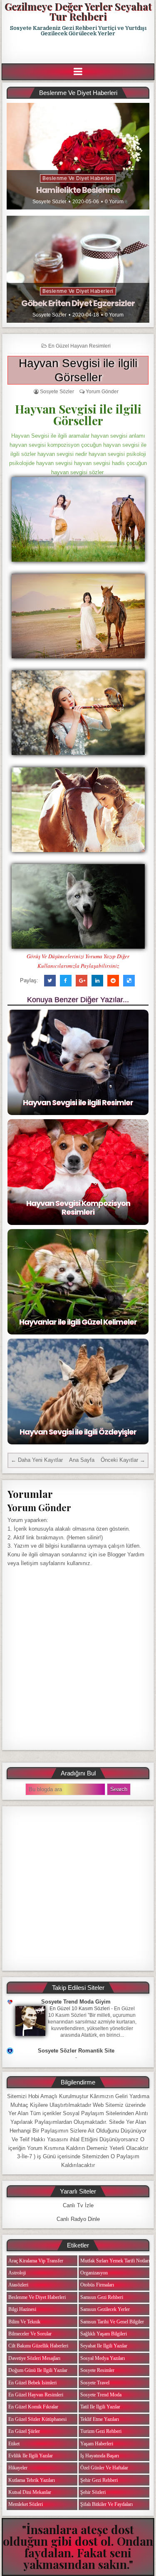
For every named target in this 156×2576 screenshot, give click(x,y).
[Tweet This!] (50, 981)
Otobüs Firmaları (97, 2285)
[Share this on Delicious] (129, 981)
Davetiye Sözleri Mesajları (34, 2358)
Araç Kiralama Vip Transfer (36, 2261)
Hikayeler (18, 2468)
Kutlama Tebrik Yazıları (32, 2480)
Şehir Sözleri (93, 2492)
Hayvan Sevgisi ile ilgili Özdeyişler (78, 1432)
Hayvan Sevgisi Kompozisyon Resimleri (78, 1208)
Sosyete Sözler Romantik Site (76, 2051)
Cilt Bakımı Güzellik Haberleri (38, 2346)
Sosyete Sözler (50, 202)
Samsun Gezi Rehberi (102, 2297)
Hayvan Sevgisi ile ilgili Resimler (78, 1102)
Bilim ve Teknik (24, 2322)
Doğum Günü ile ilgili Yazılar (38, 2370)
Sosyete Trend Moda (101, 2395)
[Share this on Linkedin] (97, 981)
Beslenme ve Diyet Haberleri (78, 178)
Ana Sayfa (82, 1460)
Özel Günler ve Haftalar (104, 2468)
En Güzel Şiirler (24, 2431)
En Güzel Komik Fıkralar (33, 2407)
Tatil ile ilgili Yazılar (100, 2407)
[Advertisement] (79, 50)
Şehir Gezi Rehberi (99, 2480)
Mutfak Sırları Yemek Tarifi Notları (115, 2261)
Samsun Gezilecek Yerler (105, 2309)
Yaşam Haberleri (97, 2444)
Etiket (14, 2444)
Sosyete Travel (95, 2383)
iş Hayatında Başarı (100, 2456)
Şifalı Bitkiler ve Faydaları (106, 2504)
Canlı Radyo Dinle (78, 2219)
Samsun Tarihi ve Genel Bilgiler (112, 2322)
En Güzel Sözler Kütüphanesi (37, 2419)
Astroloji (17, 2273)
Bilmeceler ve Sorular (30, 2334)
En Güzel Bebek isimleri (32, 2383)
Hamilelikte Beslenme (78, 190)
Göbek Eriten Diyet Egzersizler (78, 303)
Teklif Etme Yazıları (100, 2419)
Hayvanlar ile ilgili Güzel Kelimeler (78, 1322)
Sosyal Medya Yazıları (103, 2358)
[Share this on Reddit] (113, 981)
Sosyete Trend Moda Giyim (76, 2002)
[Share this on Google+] (82, 981)
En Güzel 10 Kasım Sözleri (80, 2009)
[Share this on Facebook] (66, 981)
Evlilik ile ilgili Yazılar (31, 2456)
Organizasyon (94, 2273)
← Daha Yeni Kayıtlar (37, 1460)
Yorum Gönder (102, 392)
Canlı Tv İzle (78, 2205)
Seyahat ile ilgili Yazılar (104, 2346)
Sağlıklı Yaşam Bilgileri (104, 2334)
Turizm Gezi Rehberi (101, 2431)
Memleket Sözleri (26, 2504)
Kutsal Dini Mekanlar (30, 2492)
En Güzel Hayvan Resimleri (79, 346)
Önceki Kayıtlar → (123, 1460)
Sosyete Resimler (97, 2370)
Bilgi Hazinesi (22, 2309)
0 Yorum (114, 202)
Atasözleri (18, 2285)
